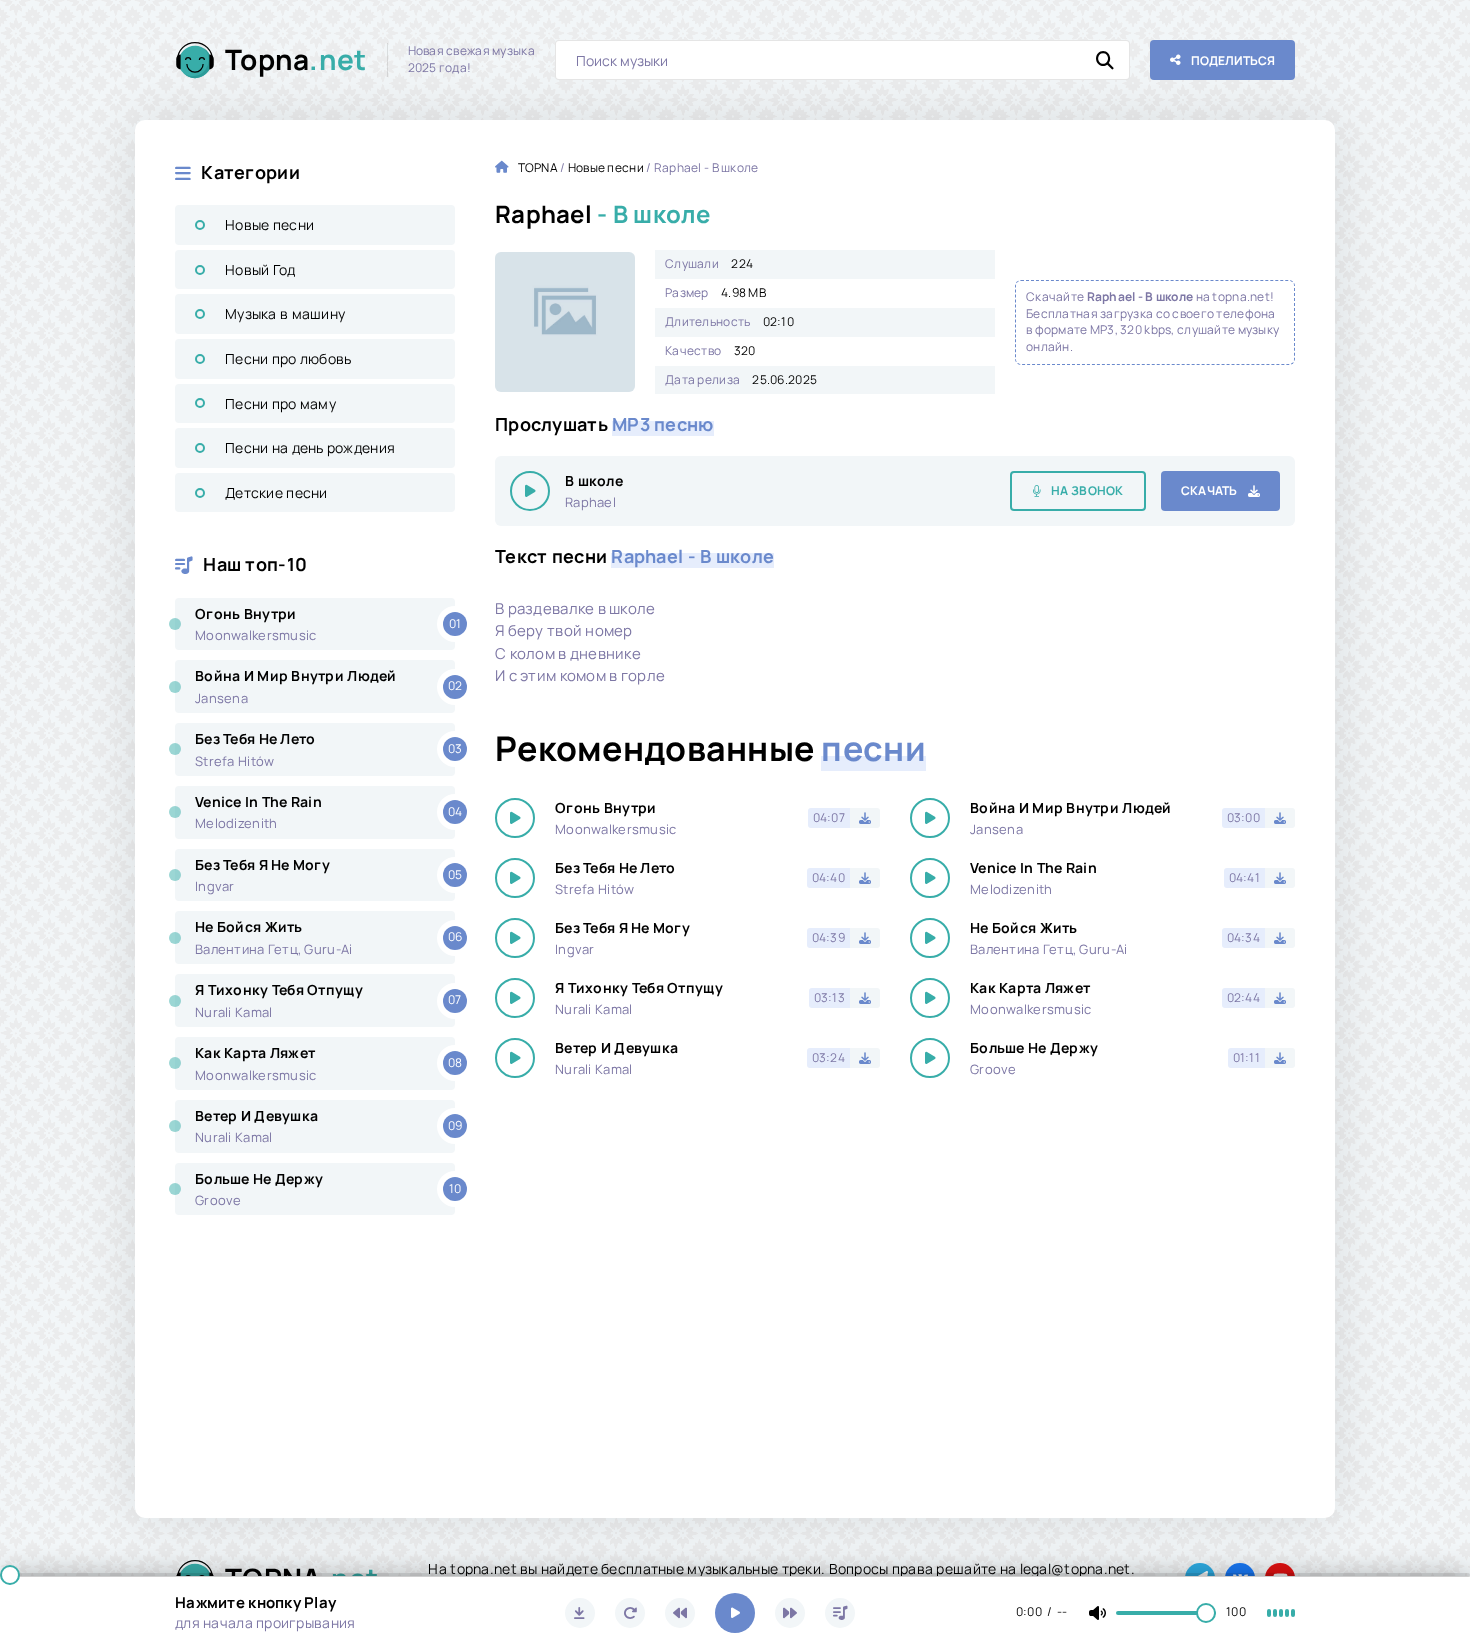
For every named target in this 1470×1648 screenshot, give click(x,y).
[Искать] (1105, 60)
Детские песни (276, 492)
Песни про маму (280, 403)
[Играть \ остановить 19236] (530, 491)
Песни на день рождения (310, 447)
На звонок (1087, 490)
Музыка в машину (285, 313)
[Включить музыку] (735, 1613)
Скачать (1209, 490)
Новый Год (260, 269)
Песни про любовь (288, 358)
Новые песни (269, 224)
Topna (296, 59)
